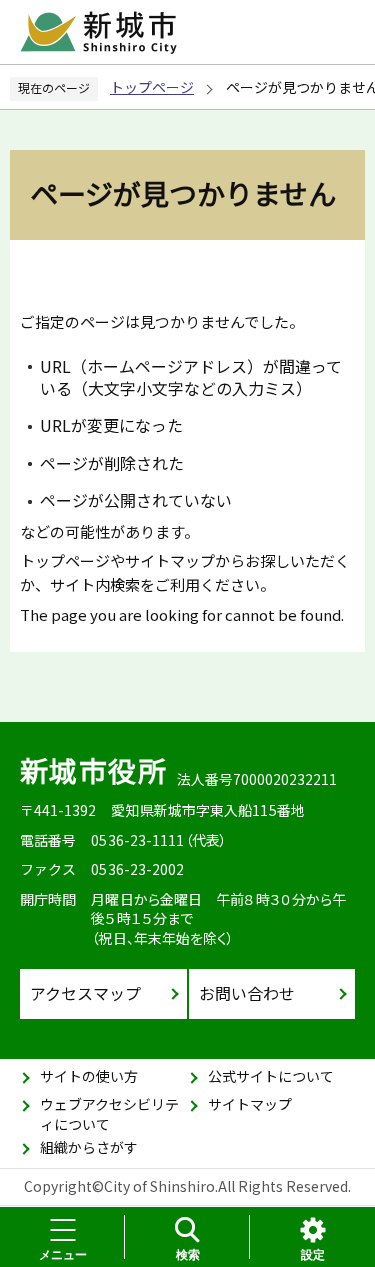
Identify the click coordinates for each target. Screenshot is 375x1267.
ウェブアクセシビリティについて (109, 1114)
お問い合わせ (247, 993)
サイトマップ (250, 1104)
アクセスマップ (85, 993)
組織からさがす (89, 1147)
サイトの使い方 (89, 1076)
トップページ (152, 87)
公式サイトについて (271, 1076)
